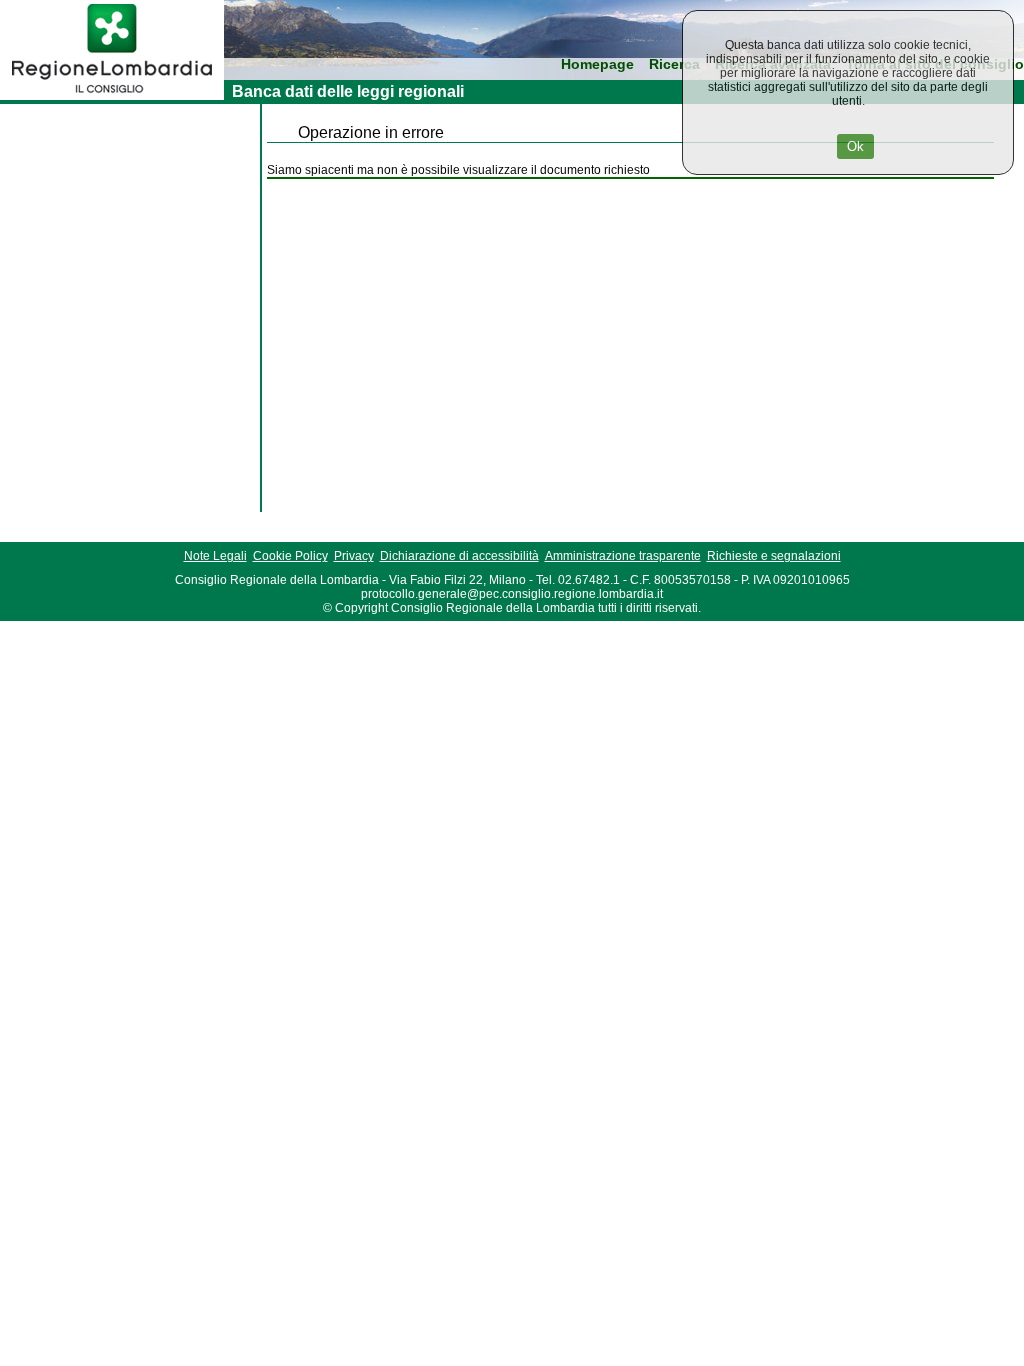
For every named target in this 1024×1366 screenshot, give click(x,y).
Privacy (354, 556)
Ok (855, 146)
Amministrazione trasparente (623, 556)
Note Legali (215, 556)
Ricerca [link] (674, 64)
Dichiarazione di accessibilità (459, 556)
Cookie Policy (290, 556)
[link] (112, 96)
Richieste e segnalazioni (774, 556)
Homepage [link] (597, 64)
